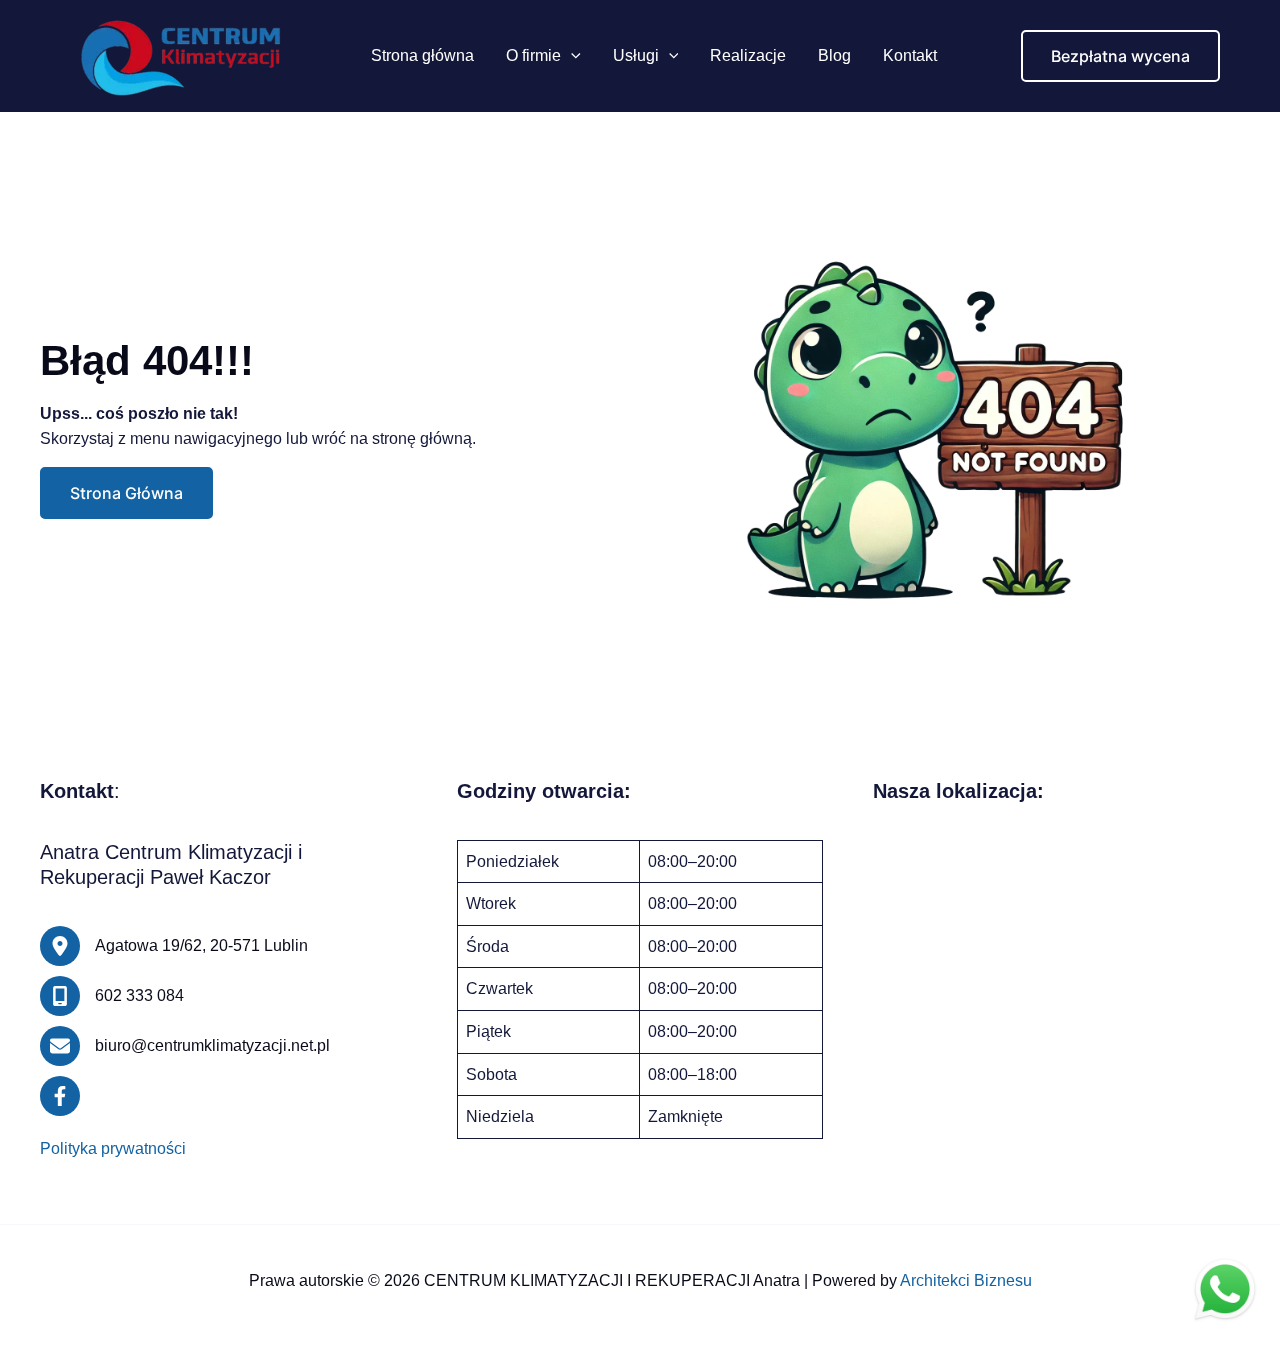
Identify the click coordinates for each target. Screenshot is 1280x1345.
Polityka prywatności (113, 1148)
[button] (571, 56)
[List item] (60, 1096)
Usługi (636, 55)
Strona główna (422, 55)
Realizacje (748, 55)
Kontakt (910, 55)
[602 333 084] (112, 996)
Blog (834, 55)
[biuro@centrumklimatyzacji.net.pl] (185, 1046)
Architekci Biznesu (966, 1280)
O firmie (533, 55)
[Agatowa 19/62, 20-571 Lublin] (174, 946)
